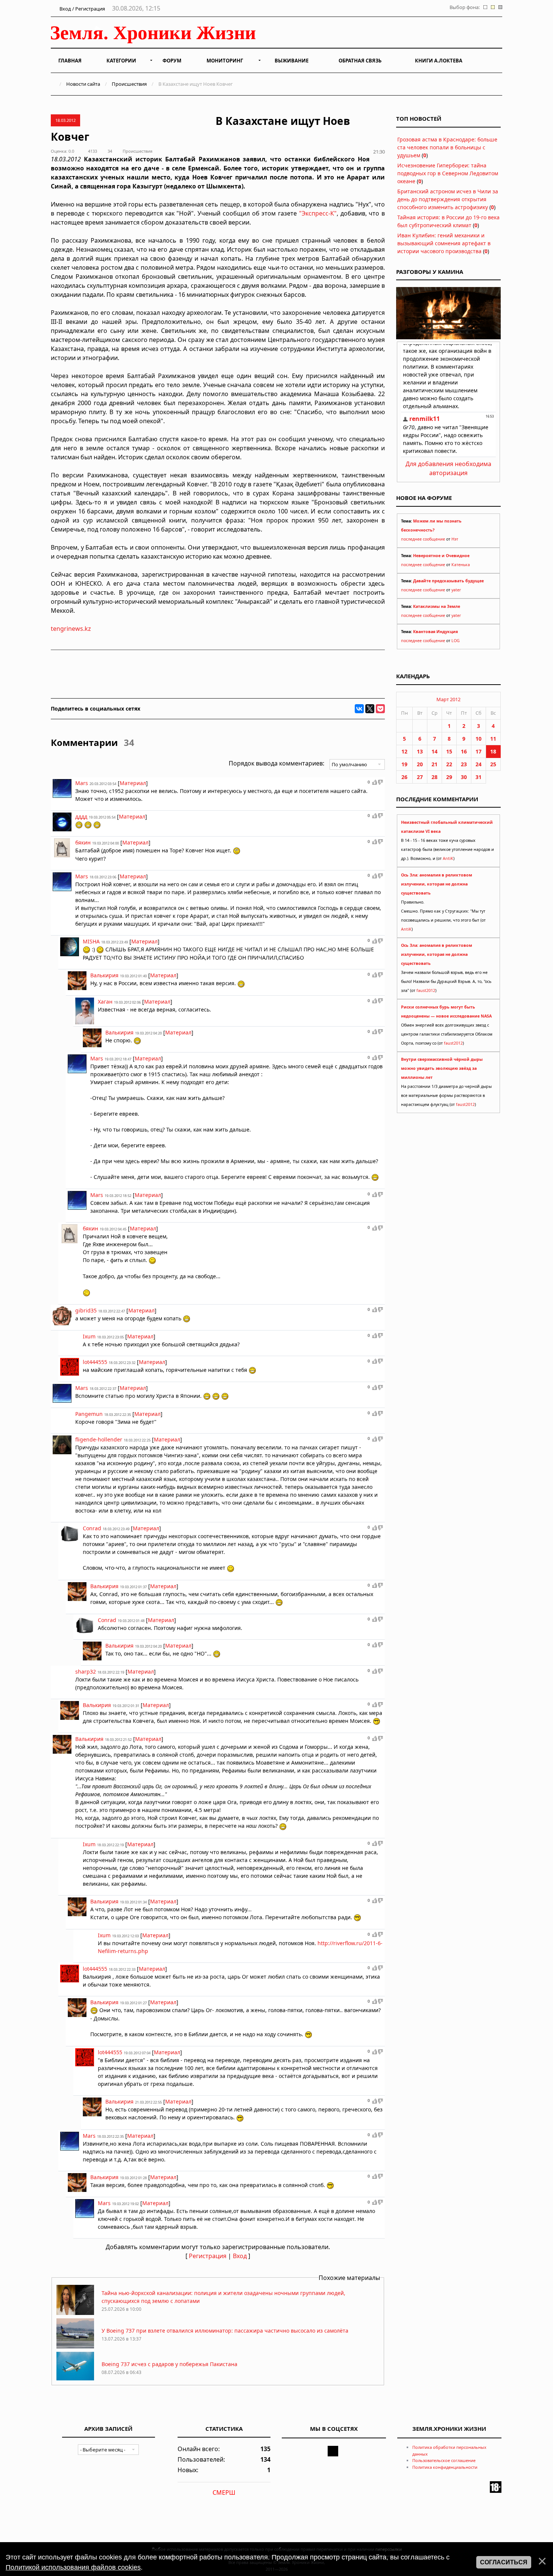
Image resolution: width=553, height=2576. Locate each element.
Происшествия (129, 84)
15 (449, 751)
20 (420, 764)
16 (464, 751)
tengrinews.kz (71, 629)
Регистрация (208, 2256)
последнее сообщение (423, 539)
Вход (240, 2256)
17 (479, 751)
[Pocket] (380, 709)
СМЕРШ (224, 2492)
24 (479, 764)
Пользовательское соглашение (444, 2460)
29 (449, 777)
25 (493, 764)
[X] (370, 709)
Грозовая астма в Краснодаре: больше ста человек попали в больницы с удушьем (447, 147)
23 (464, 764)
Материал (133, 783)
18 (493, 751)
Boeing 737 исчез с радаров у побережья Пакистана (169, 2364)
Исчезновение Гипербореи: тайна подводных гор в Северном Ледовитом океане (448, 173)
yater (456, 590)
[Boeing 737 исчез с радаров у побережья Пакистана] (75, 2380)
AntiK (448, 858)
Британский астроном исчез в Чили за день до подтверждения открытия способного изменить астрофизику (448, 199)
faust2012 (426, 990)
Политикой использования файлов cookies (73, 2567)
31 (479, 777)
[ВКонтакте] (359, 709)
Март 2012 (448, 699)
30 (464, 777)
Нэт (455, 539)
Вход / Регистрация (82, 9)
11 (493, 739)
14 (434, 751)
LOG (456, 641)
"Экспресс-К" (318, 213)
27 (420, 777)
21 (434, 764)
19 (404, 764)
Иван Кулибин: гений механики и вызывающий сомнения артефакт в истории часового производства (444, 243)
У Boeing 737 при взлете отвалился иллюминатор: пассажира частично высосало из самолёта (225, 2331)
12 (404, 751)
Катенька (461, 565)
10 (479, 739)
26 (404, 777)
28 (434, 777)
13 (420, 751)
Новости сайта (83, 84)
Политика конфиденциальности (445, 2467)
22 (449, 764)
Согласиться (504, 2562)
